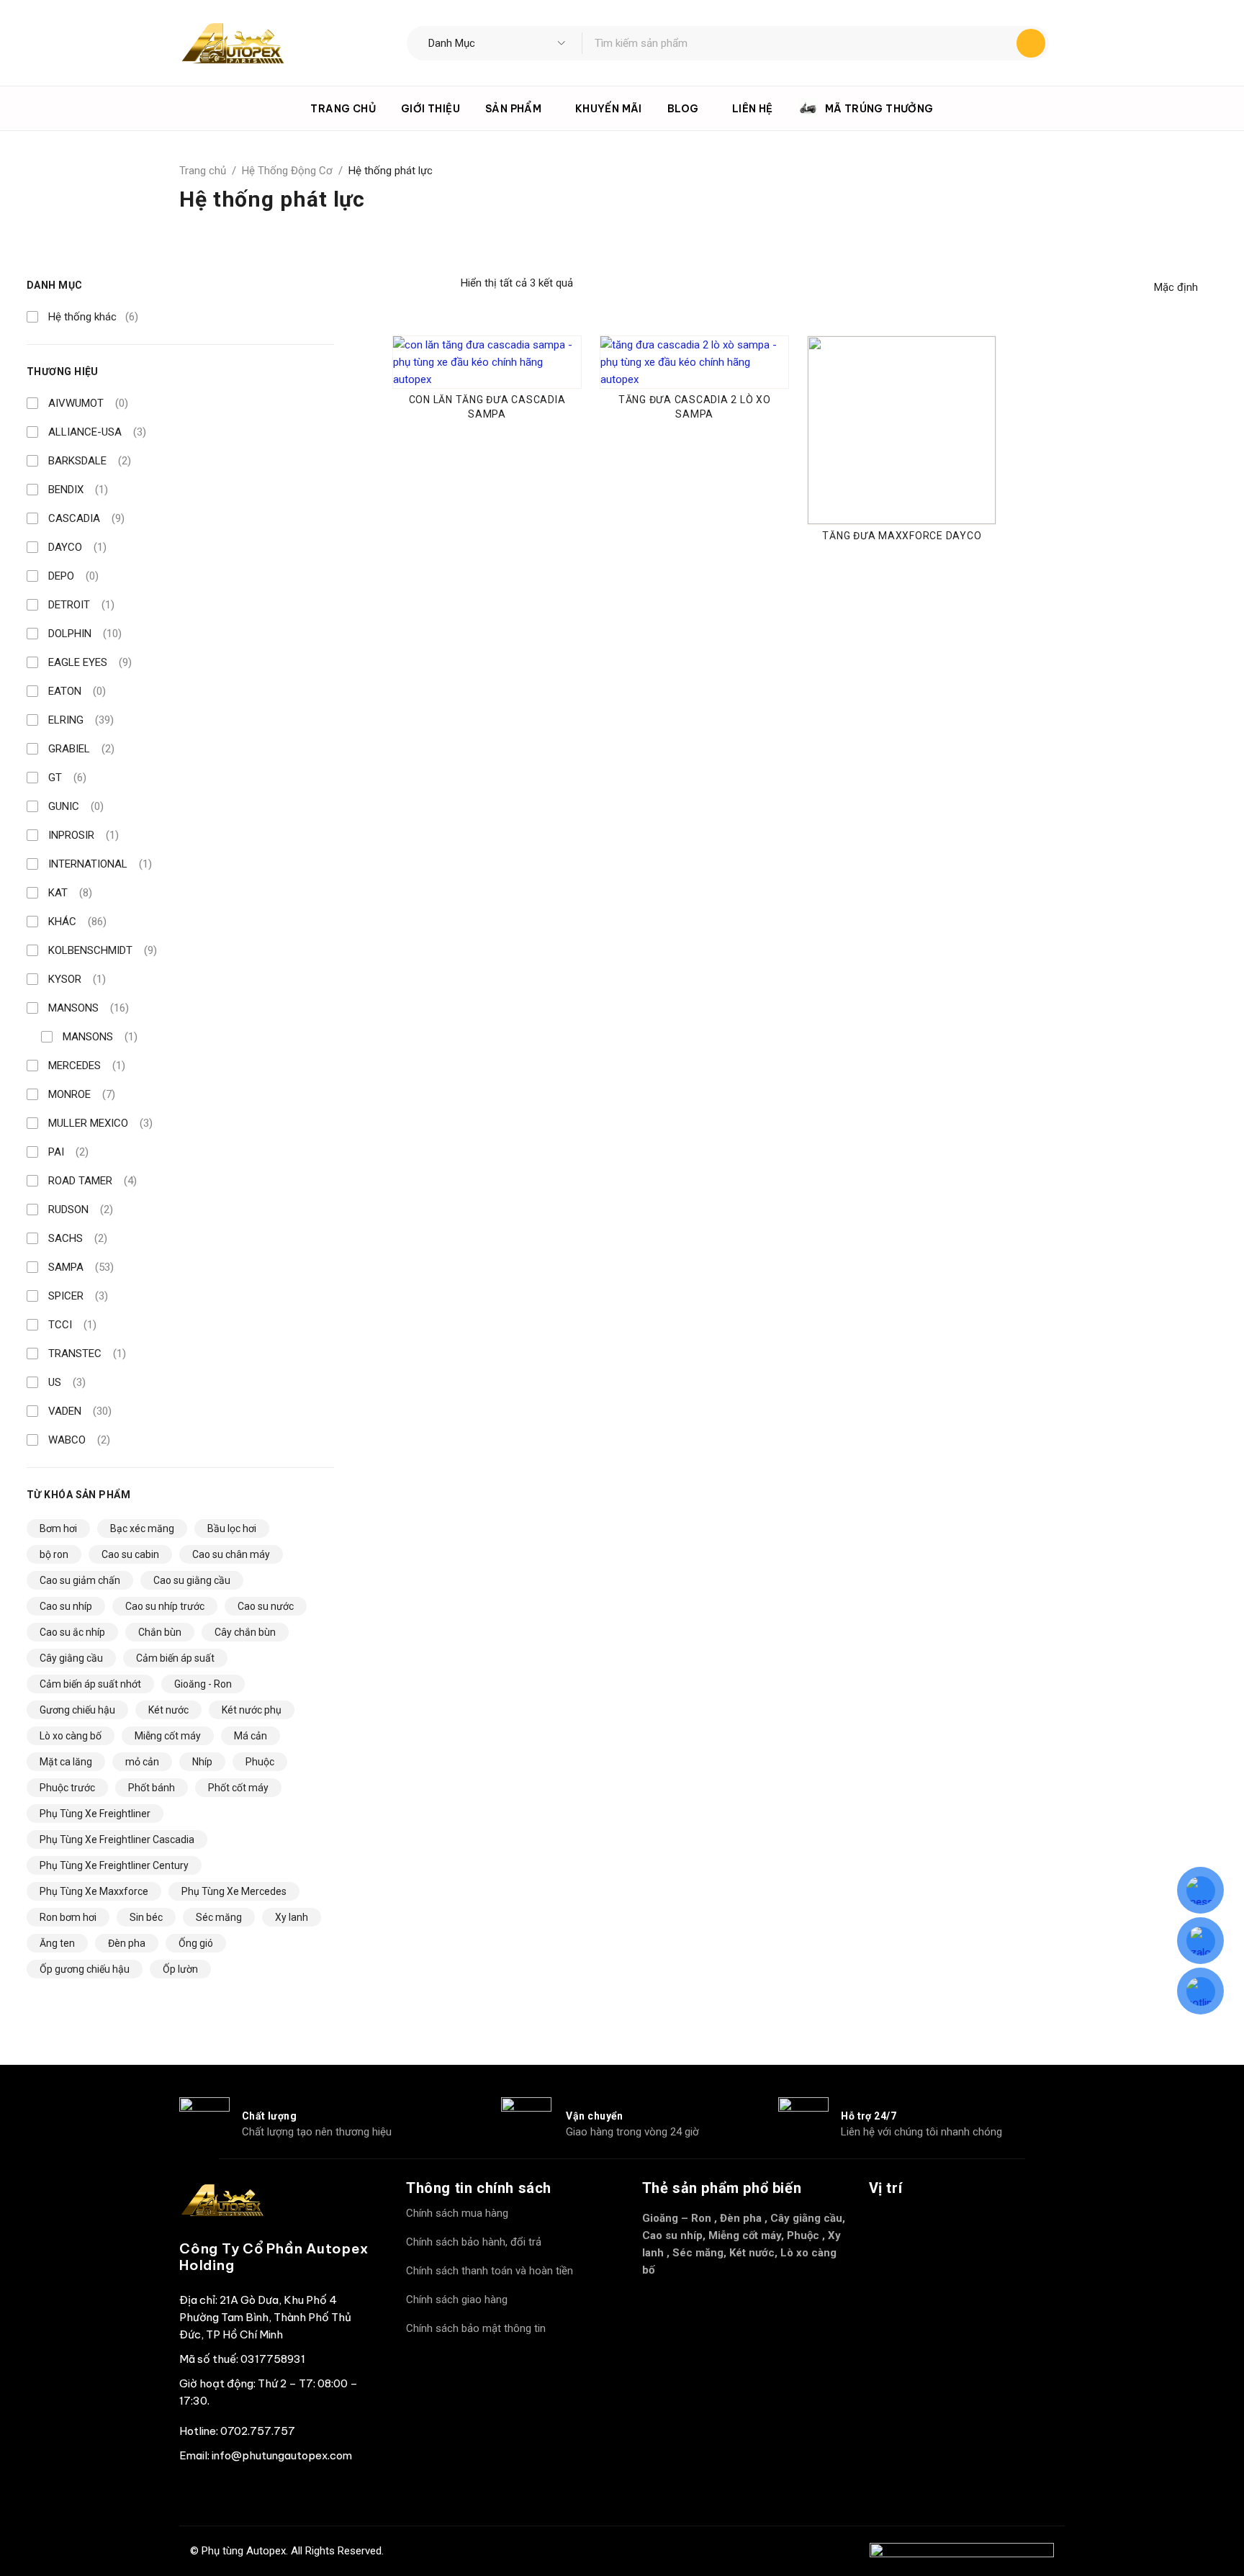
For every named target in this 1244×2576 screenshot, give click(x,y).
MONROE (82, 1094)
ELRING (81, 720)
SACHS (78, 1238)
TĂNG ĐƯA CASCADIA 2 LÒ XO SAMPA (695, 407)
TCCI (72, 1325)
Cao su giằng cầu (192, 1580)
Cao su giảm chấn (80, 1580)
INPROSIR (84, 835)
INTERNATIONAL (100, 864)
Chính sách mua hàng (457, 2213)
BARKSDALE (90, 461)
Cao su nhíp (66, 1606)
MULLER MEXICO (100, 1123)
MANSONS (89, 1008)
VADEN (80, 1411)
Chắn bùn (160, 1632)
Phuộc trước (67, 1788)
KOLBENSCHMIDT (103, 950)
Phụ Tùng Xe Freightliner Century (114, 1865)
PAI (68, 1152)
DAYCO (77, 547)
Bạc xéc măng (142, 1528)
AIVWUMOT (88, 403)
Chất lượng (270, 2116)
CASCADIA (86, 518)
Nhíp (202, 1762)
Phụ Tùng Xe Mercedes (234, 1891)
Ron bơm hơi (68, 1917)
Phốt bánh (152, 1788)
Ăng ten (57, 1943)
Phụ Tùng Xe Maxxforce (94, 1891)
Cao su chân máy (231, 1554)
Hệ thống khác (93, 317)
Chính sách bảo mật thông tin (476, 2328)
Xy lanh (292, 1917)
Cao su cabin (130, 1554)
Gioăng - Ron (203, 1684)
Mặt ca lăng (66, 1762)
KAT (70, 893)
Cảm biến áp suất (175, 1658)
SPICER (78, 1296)
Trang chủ (203, 171)
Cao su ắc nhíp (72, 1632)
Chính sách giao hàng (457, 2300)
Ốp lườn (180, 1969)
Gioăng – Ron (677, 2218)
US (67, 1382)
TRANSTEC (87, 1354)
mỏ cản (142, 1762)
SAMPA (81, 1267)
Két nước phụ (252, 1710)
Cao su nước (266, 1606)
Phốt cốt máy (238, 1788)
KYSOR (77, 979)
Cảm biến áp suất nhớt (90, 1684)
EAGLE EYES (90, 662)
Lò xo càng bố (71, 1736)
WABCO (79, 1440)
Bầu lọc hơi (232, 1528)
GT (67, 778)
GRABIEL (81, 749)
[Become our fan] (194, 2492)
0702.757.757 (258, 2431)
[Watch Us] (233, 2492)
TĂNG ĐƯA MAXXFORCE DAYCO (902, 536)
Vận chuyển (595, 2116)
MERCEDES (87, 1066)
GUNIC (76, 806)
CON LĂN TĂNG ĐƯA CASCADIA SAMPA (487, 407)
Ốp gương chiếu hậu (85, 1969)
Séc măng (219, 1917)
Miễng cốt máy (168, 1736)
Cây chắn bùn (245, 1632)
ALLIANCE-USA (97, 432)
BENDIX (78, 490)
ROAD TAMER (93, 1181)
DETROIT (81, 605)
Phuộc (260, 1762)
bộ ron (54, 1554)
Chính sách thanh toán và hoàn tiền (490, 2271)
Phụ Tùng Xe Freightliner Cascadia (117, 1839)
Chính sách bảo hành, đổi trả (474, 2242)
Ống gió (196, 1943)
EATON (77, 691)
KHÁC (77, 922)
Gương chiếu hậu (77, 1710)
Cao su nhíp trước (165, 1606)
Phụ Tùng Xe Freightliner (95, 1814)
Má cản (251, 1736)
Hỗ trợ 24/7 (869, 2116)
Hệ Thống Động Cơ (287, 171)
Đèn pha (127, 1943)
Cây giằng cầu (71, 1658)
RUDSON (81, 1210)
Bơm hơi (58, 1528)
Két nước (168, 1710)
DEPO (73, 576)
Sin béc (146, 1917)
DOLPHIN (85, 634)
